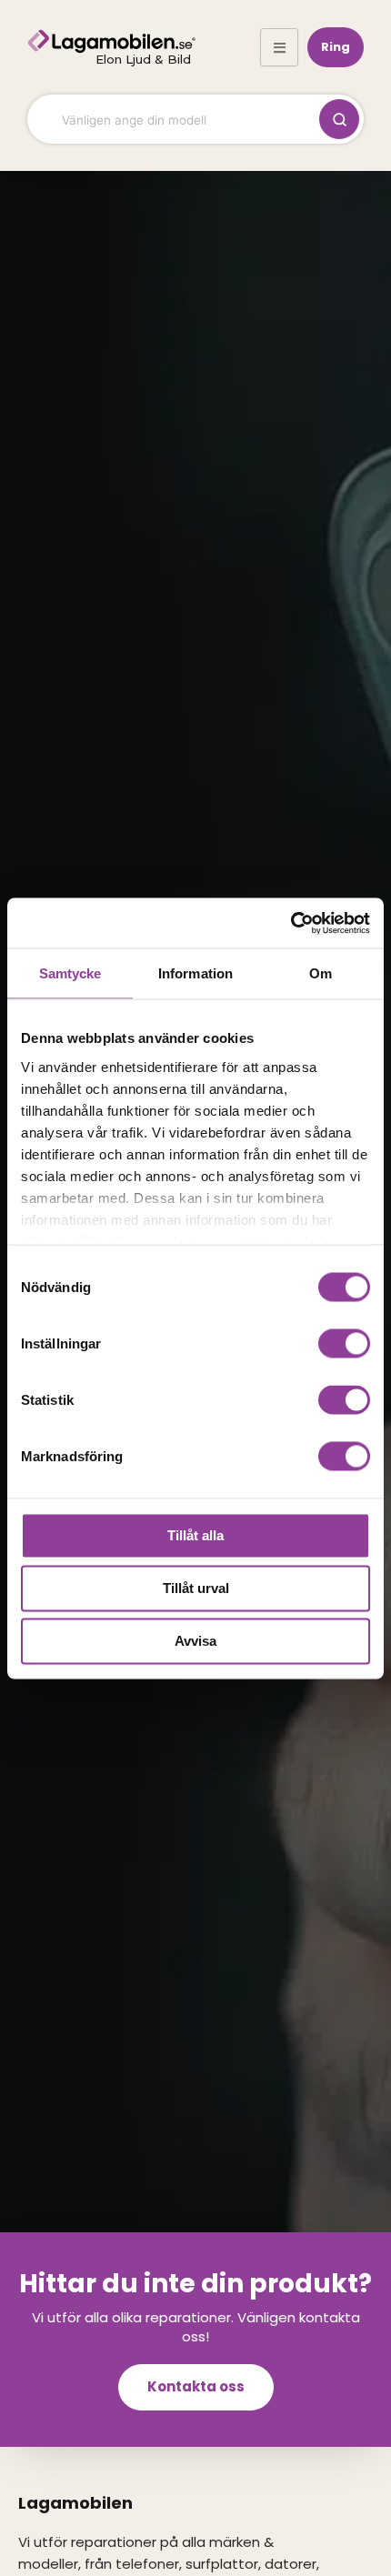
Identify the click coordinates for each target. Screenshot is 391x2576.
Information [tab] (195, 973)
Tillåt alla (195, 1535)
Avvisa (195, 1641)
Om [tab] (321, 973)
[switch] (344, 1344)
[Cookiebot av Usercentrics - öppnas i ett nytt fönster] (291, 923)
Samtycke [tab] (70, 973)
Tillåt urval (196, 1588)
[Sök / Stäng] (339, 119)
